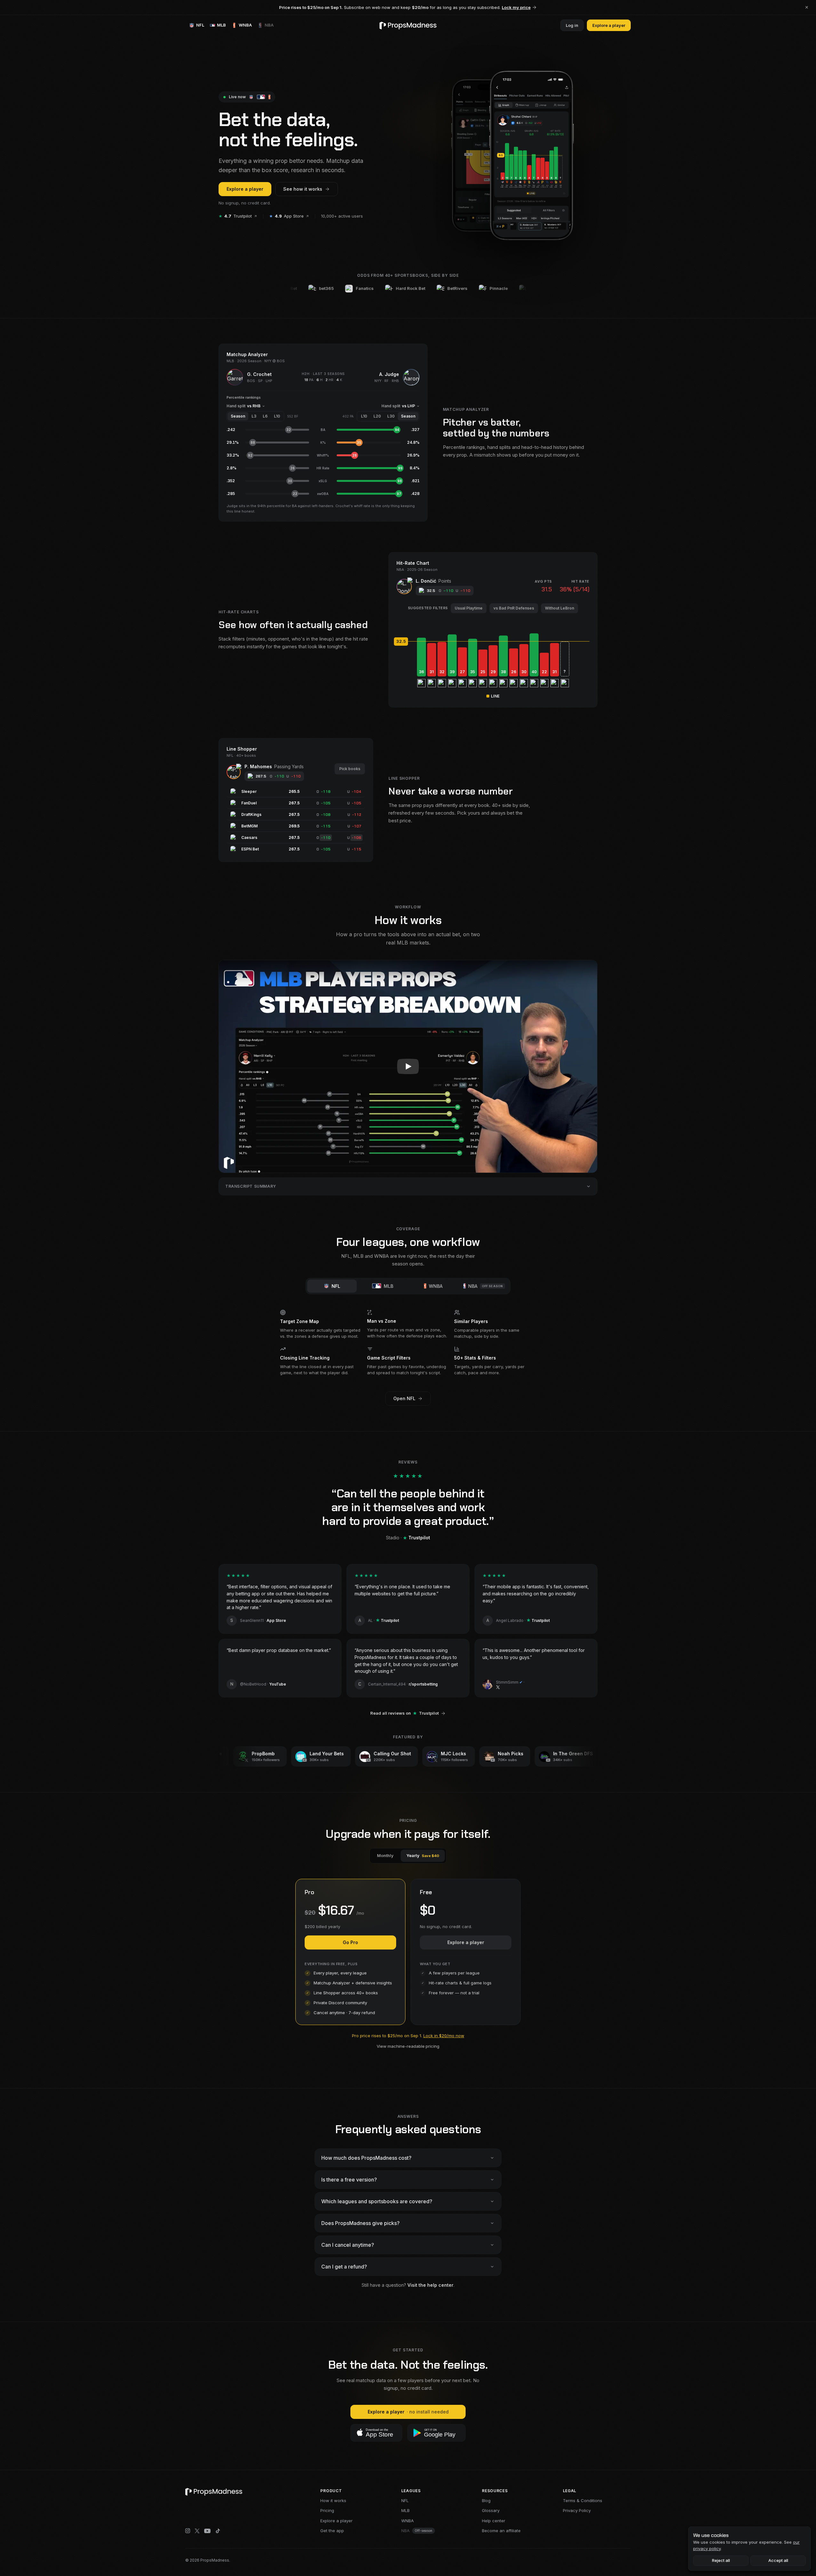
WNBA (408, 2521)
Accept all (778, 2560)
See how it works (303, 189)
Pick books (350, 769)
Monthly (385, 1855)
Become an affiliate (501, 2531)
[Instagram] (188, 2531)
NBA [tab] (486, 1286)
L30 (391, 416)
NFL (405, 2500)
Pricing (327, 2510)
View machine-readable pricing (408, 2046)
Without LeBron (560, 608)
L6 (265, 416)
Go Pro (350, 1942)
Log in (572, 25)
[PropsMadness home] (408, 25)
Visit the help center (430, 2285)
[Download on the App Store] (376, 2433)
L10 (277, 416)
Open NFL (404, 1398)
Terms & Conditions (583, 2500)
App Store (286, 216)
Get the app (332, 2531)
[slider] (493, 642)
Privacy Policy (577, 2510)
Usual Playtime (469, 608)
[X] (197, 2531)
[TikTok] (218, 2531)
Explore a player (609, 25)
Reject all (721, 2560)
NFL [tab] (336, 1286)
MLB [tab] (388, 1286)
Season (238, 416)
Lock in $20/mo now (444, 2036)
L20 (377, 416)
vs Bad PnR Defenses (514, 608)
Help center (494, 2521)
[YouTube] (207, 2531)
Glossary (491, 2510)
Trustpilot (235, 216)
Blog (486, 2500)
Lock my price (516, 7)
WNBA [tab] (436, 1286)
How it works (333, 2500)
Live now (237, 97)
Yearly (423, 1855)
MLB (405, 2510)
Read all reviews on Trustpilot (404, 1713)
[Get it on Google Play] (436, 2433)
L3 (254, 416)
